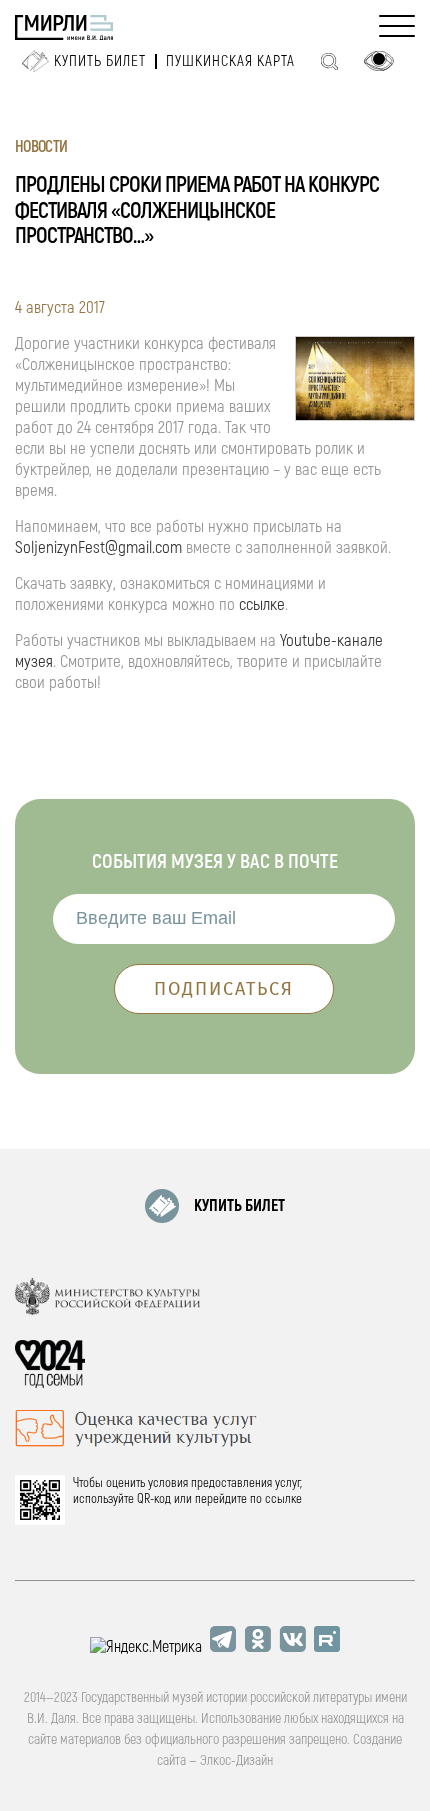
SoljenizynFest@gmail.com (98, 547)
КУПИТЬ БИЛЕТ (239, 1206)
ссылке (262, 604)
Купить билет (100, 61)
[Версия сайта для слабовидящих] (379, 61)
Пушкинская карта (230, 61)
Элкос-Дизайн (236, 1760)
